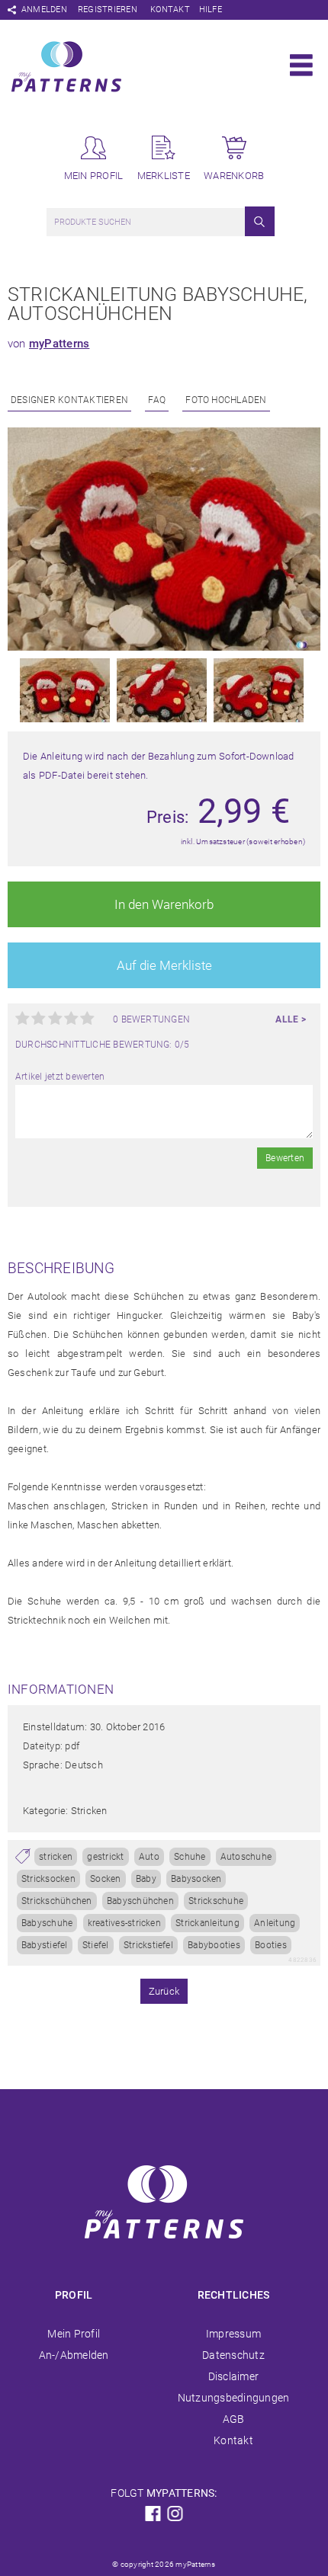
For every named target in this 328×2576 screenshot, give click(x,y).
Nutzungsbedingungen (234, 2398)
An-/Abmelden (74, 2355)
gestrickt (105, 1857)
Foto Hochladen (226, 400)
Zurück (164, 1991)
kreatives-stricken (124, 1923)
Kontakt (170, 10)
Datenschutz (233, 2355)
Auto (149, 1857)
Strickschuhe (216, 1901)
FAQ (157, 400)
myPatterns (59, 344)
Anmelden (44, 10)
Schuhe (190, 1857)
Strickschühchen (57, 1901)
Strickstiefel (148, 1945)
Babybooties (214, 1945)
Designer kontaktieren (69, 400)
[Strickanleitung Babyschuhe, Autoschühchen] (164, 648)
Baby (146, 1879)
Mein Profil (74, 2334)
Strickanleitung (207, 1923)
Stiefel (96, 1945)
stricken (56, 1857)
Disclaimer (233, 2376)
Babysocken (196, 1879)
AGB (234, 2419)
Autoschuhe (246, 1857)
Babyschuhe (47, 1923)
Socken (105, 1879)
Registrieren (108, 10)
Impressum (233, 2334)
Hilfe (211, 10)
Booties (271, 1945)
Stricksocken (48, 1879)
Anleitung (275, 1923)
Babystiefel (45, 1945)
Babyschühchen (140, 1901)
